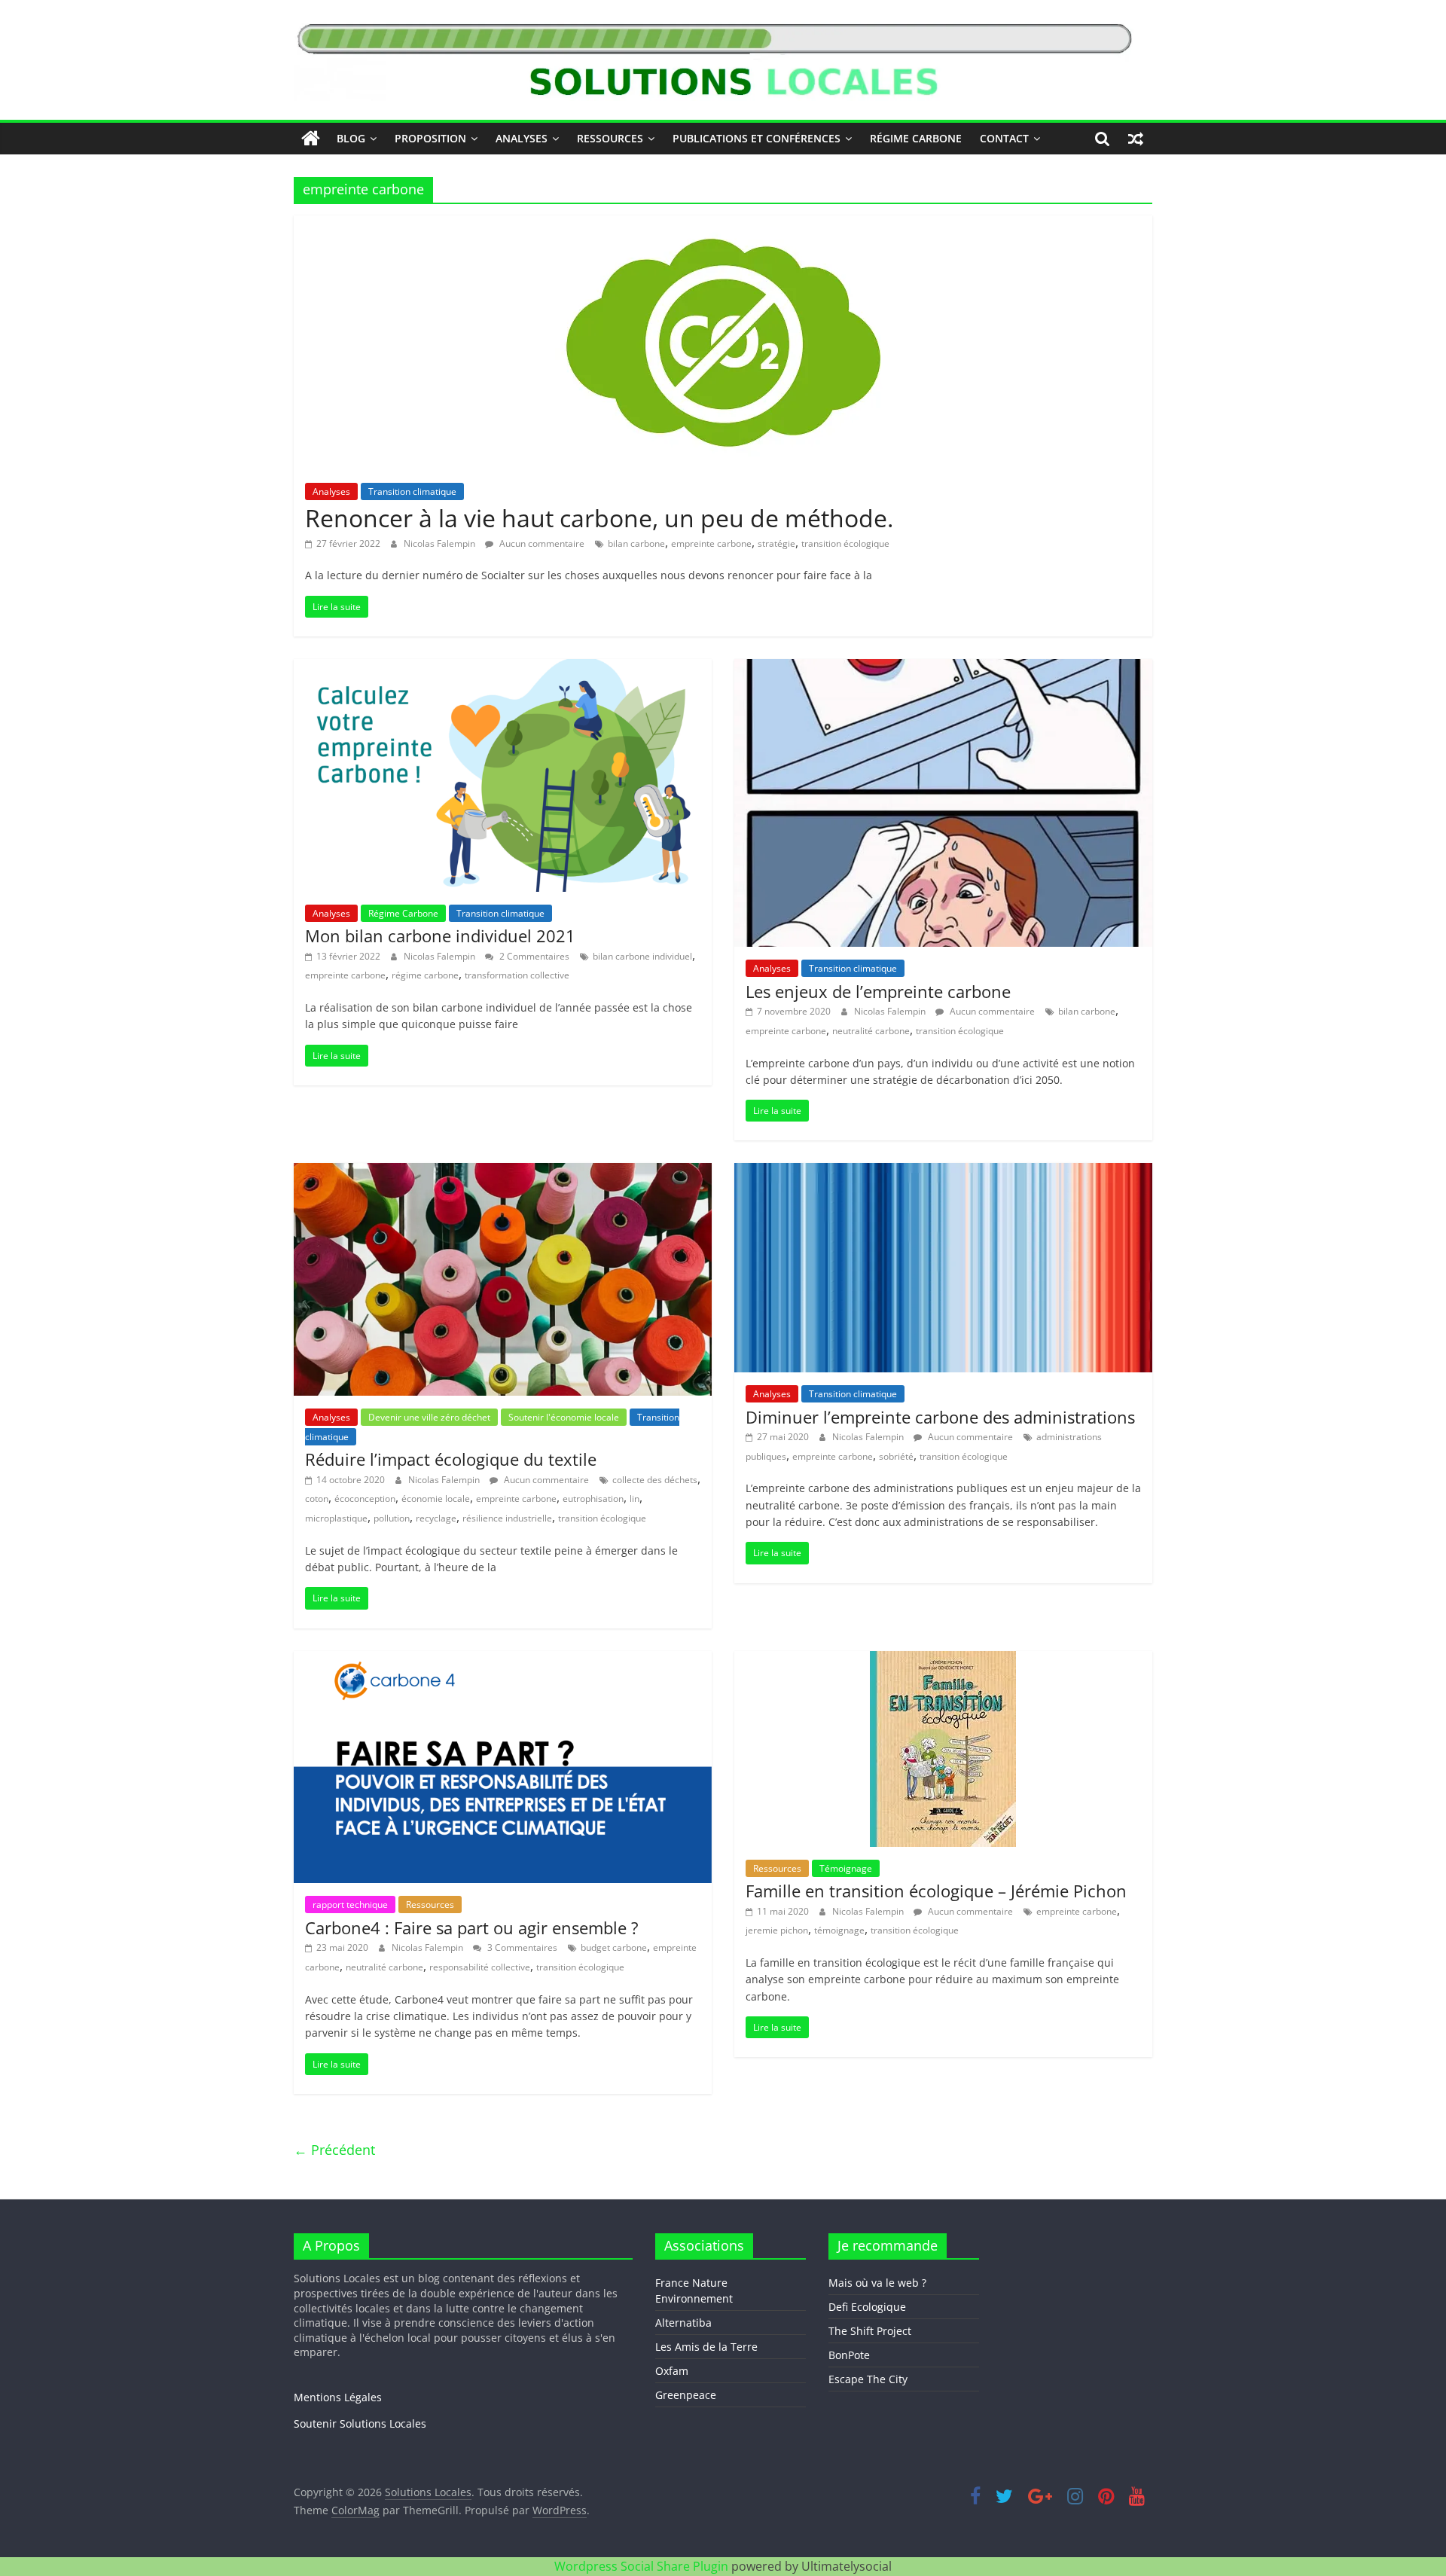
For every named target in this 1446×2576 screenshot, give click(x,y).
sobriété (896, 1456)
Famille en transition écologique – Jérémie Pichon (936, 1891)
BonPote (849, 2355)
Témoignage (846, 1868)
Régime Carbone (916, 138)
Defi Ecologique (867, 2307)
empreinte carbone (711, 543)
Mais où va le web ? (877, 2283)
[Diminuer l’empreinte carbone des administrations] (943, 1172)
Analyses (522, 138)
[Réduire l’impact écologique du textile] (503, 1172)
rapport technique (350, 1905)
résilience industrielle (507, 1518)
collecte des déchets (655, 1480)
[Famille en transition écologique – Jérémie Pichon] (943, 1660)
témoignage (839, 1930)
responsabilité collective (480, 1967)
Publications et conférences (757, 138)
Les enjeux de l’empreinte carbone (878, 991)
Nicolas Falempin (441, 543)
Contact (1004, 138)
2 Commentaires (533, 956)
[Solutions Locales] (311, 139)
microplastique (336, 1518)
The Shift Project (870, 2331)
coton (317, 1499)
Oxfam (672, 2371)
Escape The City (868, 2379)
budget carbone (614, 1947)
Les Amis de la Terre (706, 2347)
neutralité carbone (871, 1031)
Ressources (610, 138)
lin (635, 1499)
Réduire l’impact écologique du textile (451, 1459)
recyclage (436, 1518)
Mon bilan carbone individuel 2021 (440, 935)
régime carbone (425, 975)
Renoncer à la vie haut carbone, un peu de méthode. (599, 518)
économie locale (436, 1499)
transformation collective (517, 975)
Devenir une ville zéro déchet (429, 1417)
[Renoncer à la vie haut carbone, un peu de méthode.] (723, 224)
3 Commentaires (521, 1947)
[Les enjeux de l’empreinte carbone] (943, 668)
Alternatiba (683, 2323)
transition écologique (845, 543)
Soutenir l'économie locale (564, 1417)
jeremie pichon (777, 1930)
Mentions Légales (338, 2397)
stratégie (776, 543)
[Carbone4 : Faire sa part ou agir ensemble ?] (503, 1660)
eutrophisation (593, 1499)
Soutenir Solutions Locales (360, 2423)
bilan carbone (636, 543)
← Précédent (334, 2150)
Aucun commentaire (541, 543)
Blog (351, 138)
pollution (392, 1518)
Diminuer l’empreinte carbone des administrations (940, 1417)
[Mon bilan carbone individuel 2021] (503, 668)
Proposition (430, 138)
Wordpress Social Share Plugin (643, 2566)
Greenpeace (686, 2395)
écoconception (365, 1499)
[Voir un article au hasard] (1136, 139)
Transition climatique (412, 491)
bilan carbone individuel (642, 956)
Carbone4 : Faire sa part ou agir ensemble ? (472, 1927)
